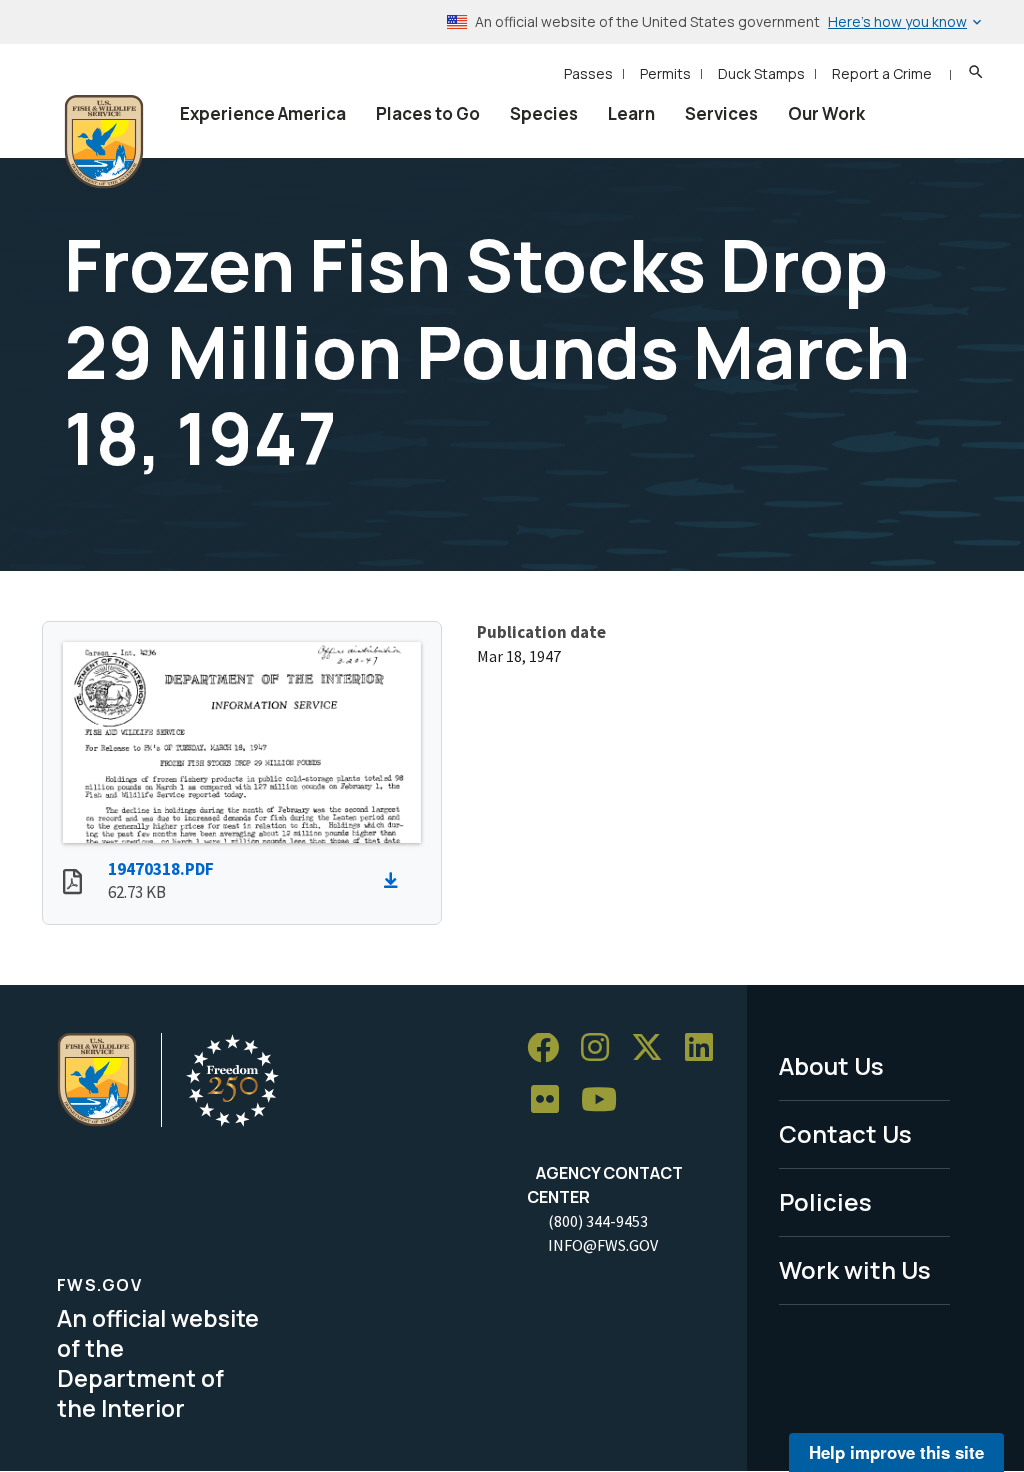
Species (544, 113)
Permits (665, 73)
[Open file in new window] (72, 884)
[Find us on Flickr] (552, 1100)
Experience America (263, 113)
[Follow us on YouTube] (606, 1100)
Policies (825, 1201)
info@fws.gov (603, 1245)
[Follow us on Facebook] (550, 1048)
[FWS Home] (104, 142)
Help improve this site (896, 1452)
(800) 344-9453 (598, 1221)
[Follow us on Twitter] (654, 1048)
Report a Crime (882, 73)
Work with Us (855, 1269)
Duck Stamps (761, 73)
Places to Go (428, 113)
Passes (588, 73)
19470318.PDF (161, 869)
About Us (831, 1065)
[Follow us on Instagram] (602, 1048)
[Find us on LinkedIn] (706, 1048)
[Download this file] (396, 881)
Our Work (826, 113)
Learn (631, 113)
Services (721, 113)
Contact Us (845, 1133)
